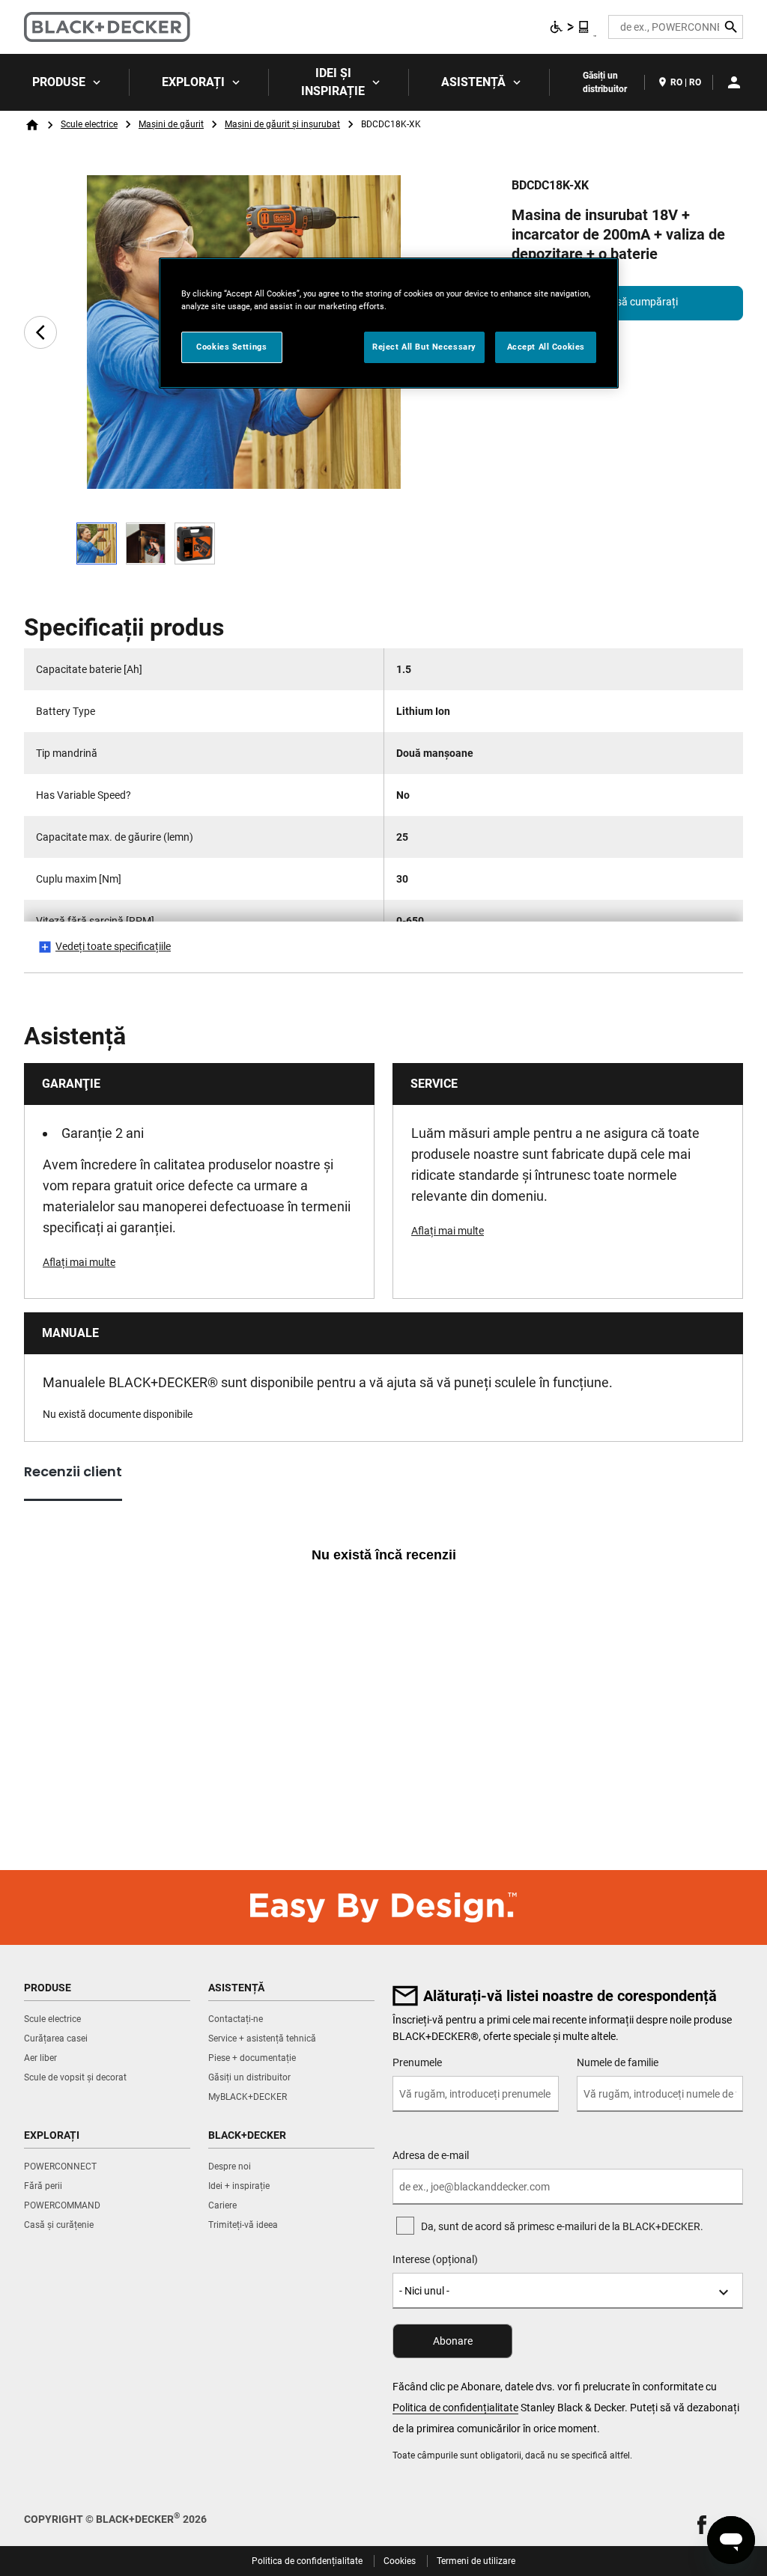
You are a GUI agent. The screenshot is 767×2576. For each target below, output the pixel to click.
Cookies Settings (231, 347)
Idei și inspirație (333, 82)
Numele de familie (618, 2062)
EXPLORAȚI (193, 82)
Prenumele (417, 2062)
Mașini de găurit (171, 124)
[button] (702, 2525)
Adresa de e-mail (431, 2155)
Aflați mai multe (79, 1262)
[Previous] (40, 332)
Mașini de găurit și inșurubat (282, 124)
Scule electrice (89, 124)
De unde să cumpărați (627, 302)
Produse (59, 82)
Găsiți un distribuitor (605, 82)
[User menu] (734, 82)
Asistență (473, 82)
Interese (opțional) (435, 2259)
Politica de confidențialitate (455, 2408)
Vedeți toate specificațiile (113, 946)
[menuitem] (65, 82)
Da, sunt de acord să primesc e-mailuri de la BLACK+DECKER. (562, 2226)
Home (32, 125)
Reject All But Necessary (424, 347)
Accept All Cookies (546, 347)
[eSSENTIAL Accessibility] (570, 27)
